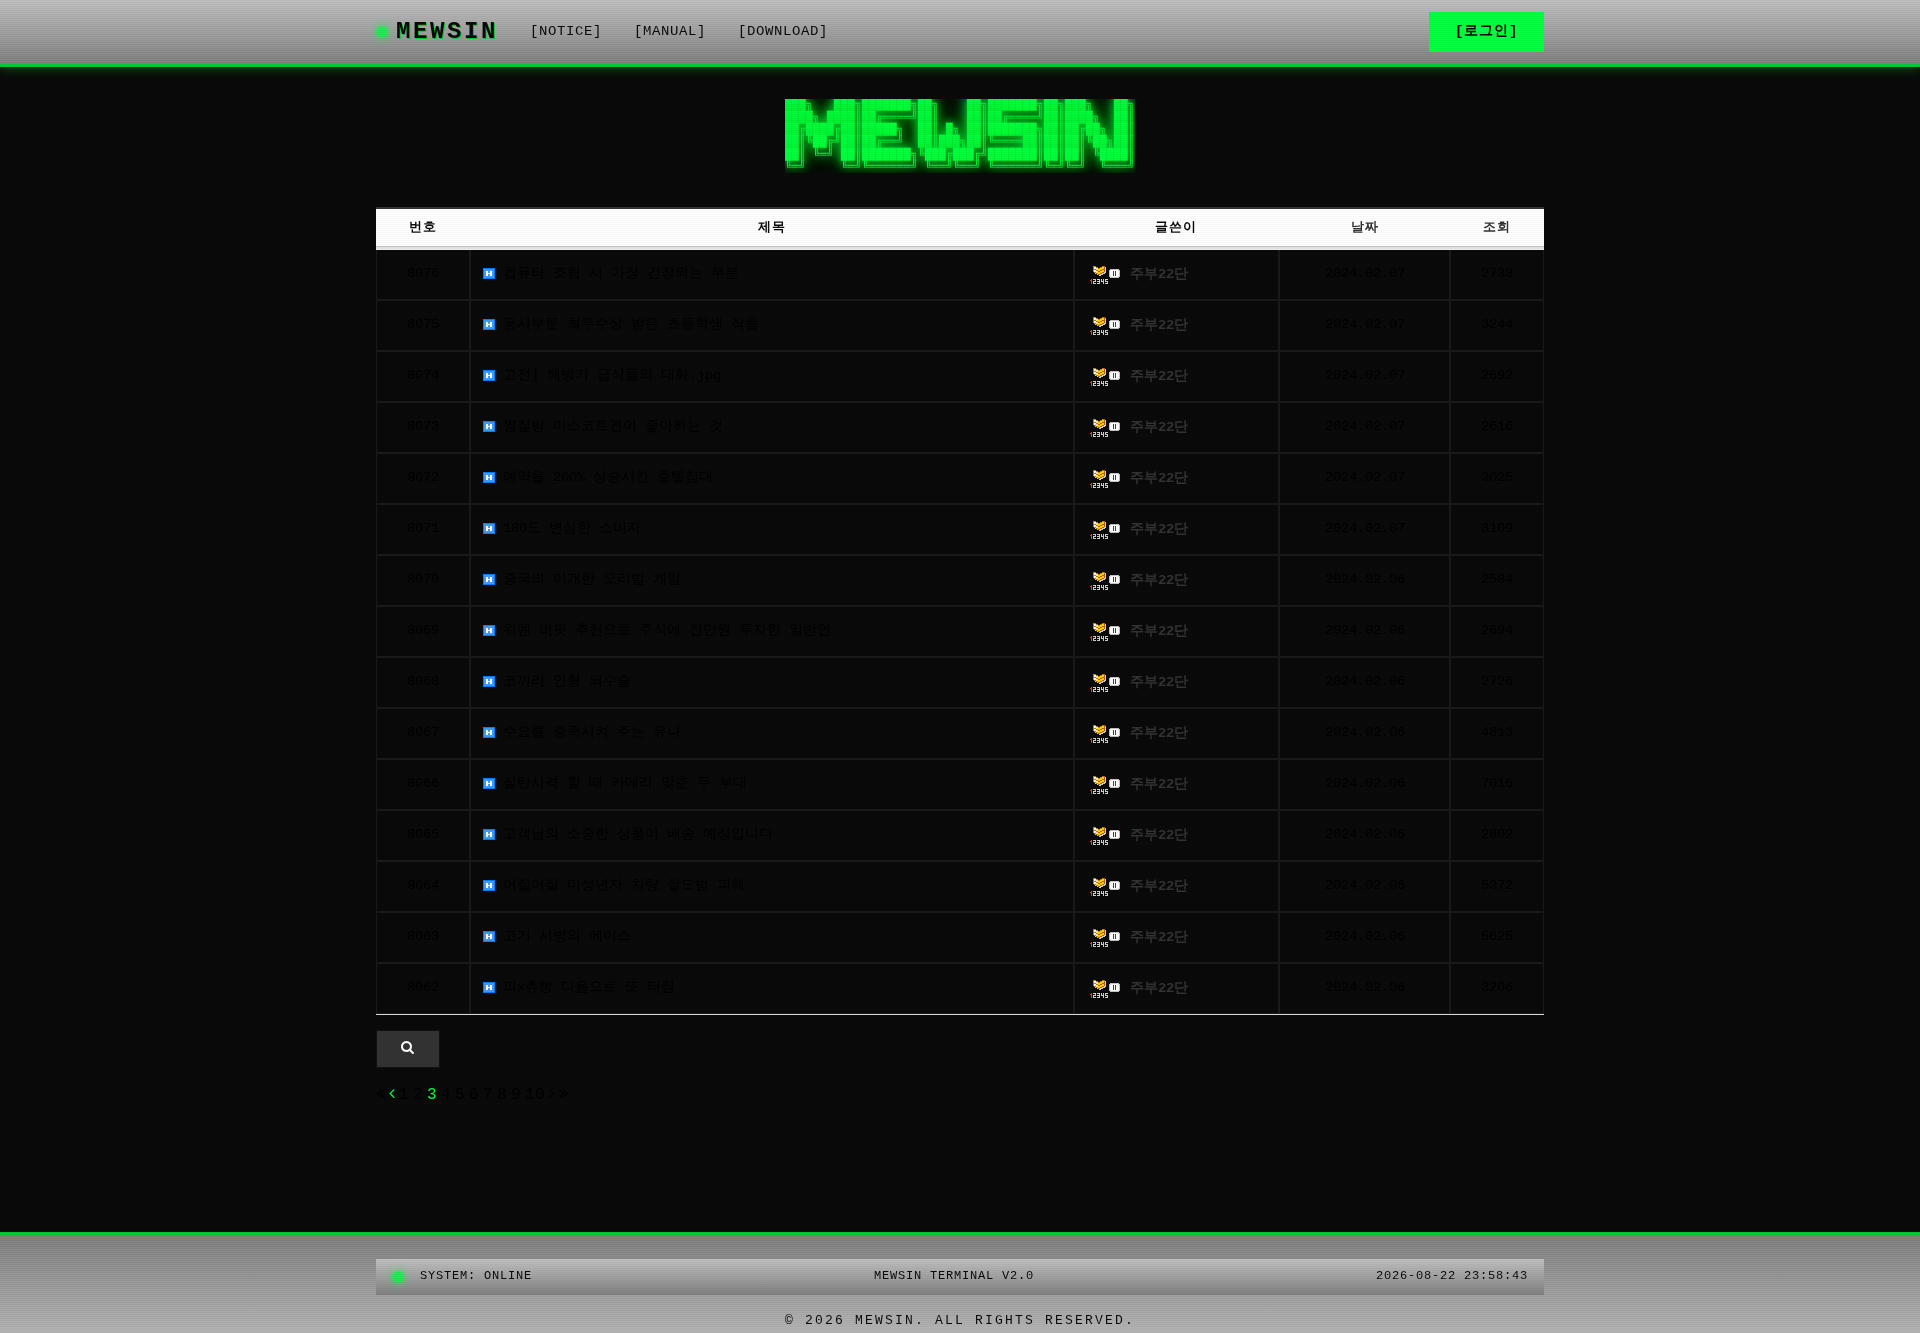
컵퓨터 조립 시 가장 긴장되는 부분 (617, 273)
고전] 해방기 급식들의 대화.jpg (608, 375)
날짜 (1365, 227)
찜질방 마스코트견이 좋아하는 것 (609, 426)
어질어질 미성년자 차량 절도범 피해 (620, 885)
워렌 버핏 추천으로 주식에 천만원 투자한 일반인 (663, 630)
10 (535, 1095)
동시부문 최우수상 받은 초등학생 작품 (627, 324)
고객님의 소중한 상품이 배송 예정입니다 (634, 834)
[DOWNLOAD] (783, 31)
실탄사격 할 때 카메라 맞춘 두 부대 (621, 783)
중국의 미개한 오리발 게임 (588, 579)
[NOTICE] (566, 31)
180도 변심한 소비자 (568, 528)
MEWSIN (447, 31)
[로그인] (1486, 31)
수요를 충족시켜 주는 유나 (588, 732)
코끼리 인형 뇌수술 (563, 681)
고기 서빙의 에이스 (563, 936)
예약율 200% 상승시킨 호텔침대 (604, 477)
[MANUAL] (670, 31)
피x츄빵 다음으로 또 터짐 (585, 987)
